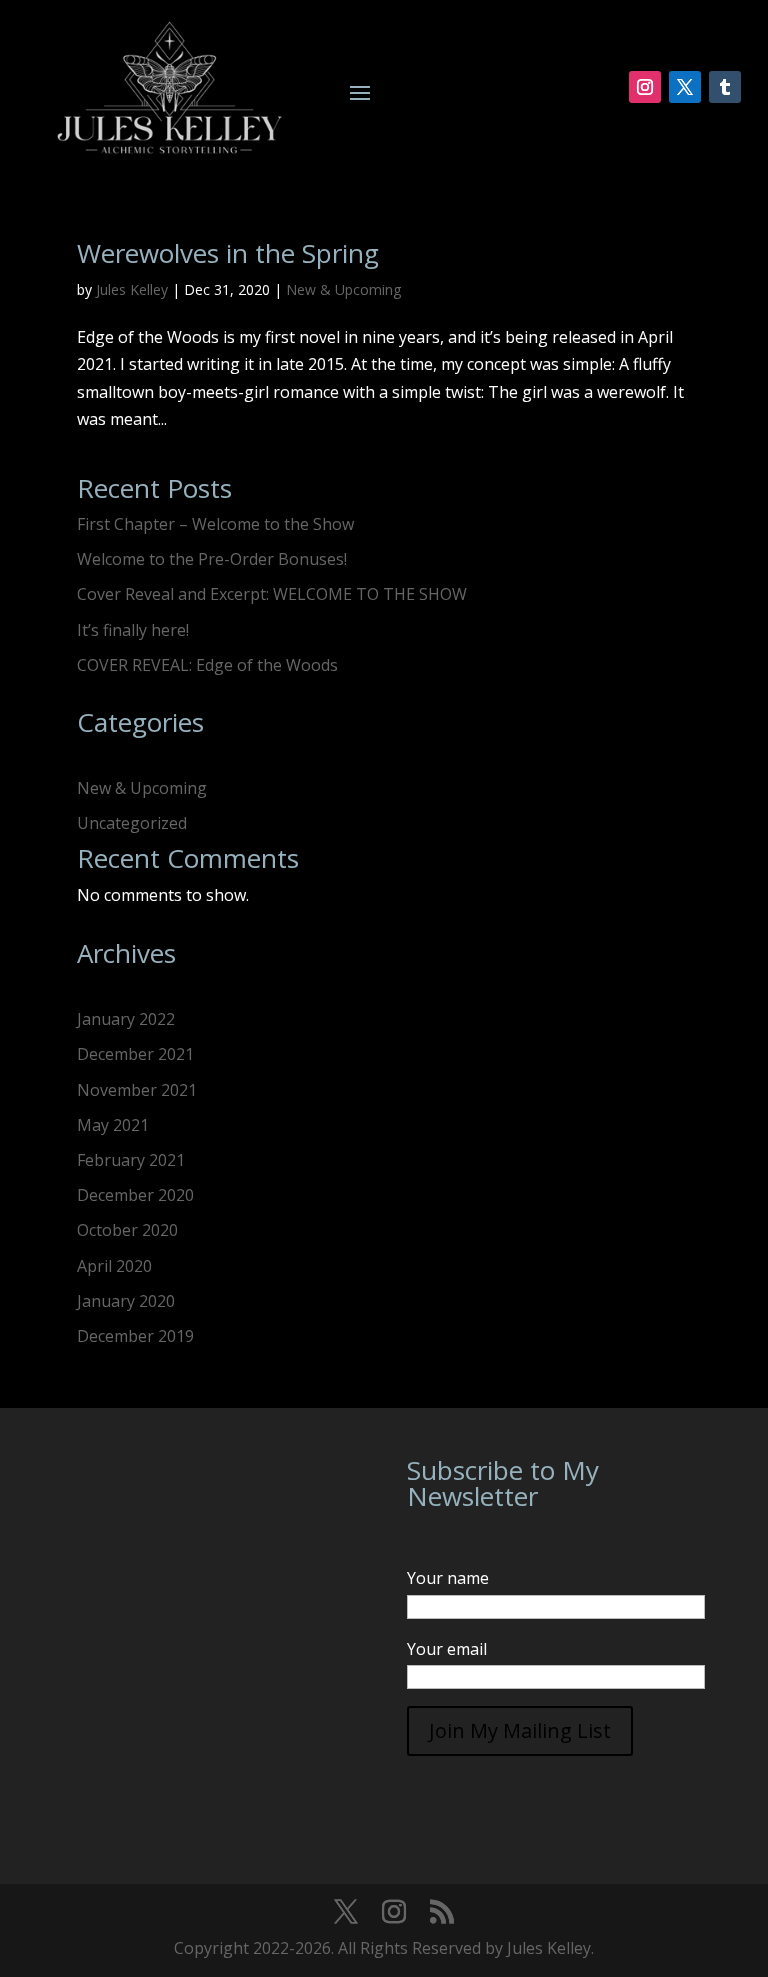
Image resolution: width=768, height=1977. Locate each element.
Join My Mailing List (520, 1730)
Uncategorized (132, 823)
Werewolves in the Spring (228, 253)
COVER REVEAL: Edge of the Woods (207, 665)
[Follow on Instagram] (645, 87)
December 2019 (135, 1336)
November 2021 (137, 1090)
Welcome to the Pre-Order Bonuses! (212, 559)
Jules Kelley (132, 289)
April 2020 (114, 1266)
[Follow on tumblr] (725, 87)
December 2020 (135, 1195)
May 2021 (113, 1125)
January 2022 (126, 1019)
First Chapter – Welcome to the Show (215, 524)
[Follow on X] (685, 87)
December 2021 (135, 1054)
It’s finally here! (133, 630)
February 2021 (131, 1160)
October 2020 (127, 1230)
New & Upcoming (343, 289)
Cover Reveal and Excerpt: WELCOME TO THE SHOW (272, 594)
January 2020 (126, 1301)
